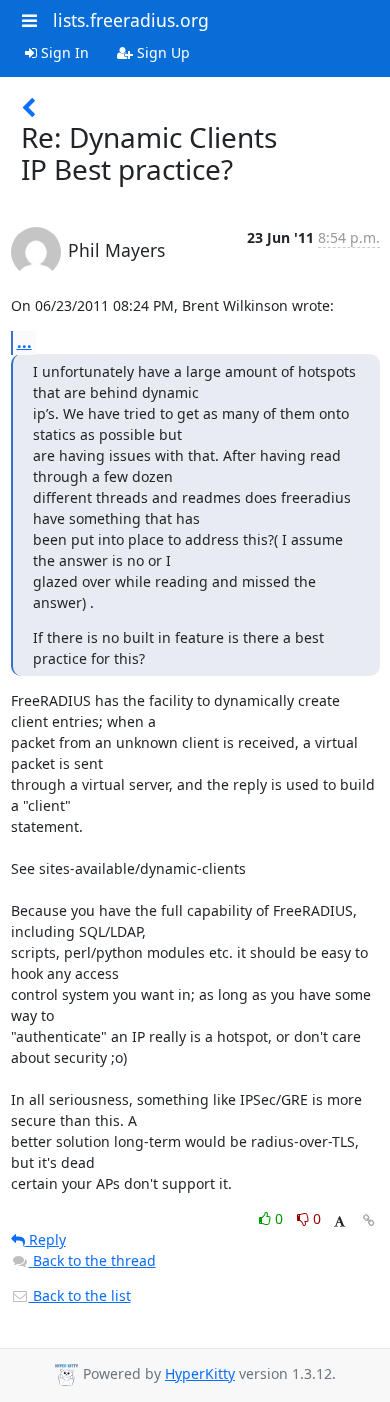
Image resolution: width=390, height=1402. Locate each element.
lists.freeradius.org (131, 20)
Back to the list (80, 1295)
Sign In (63, 52)
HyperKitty (200, 1373)
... (24, 342)
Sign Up (161, 52)
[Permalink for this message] (369, 1220)
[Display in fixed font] (339, 1221)
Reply (45, 1239)
